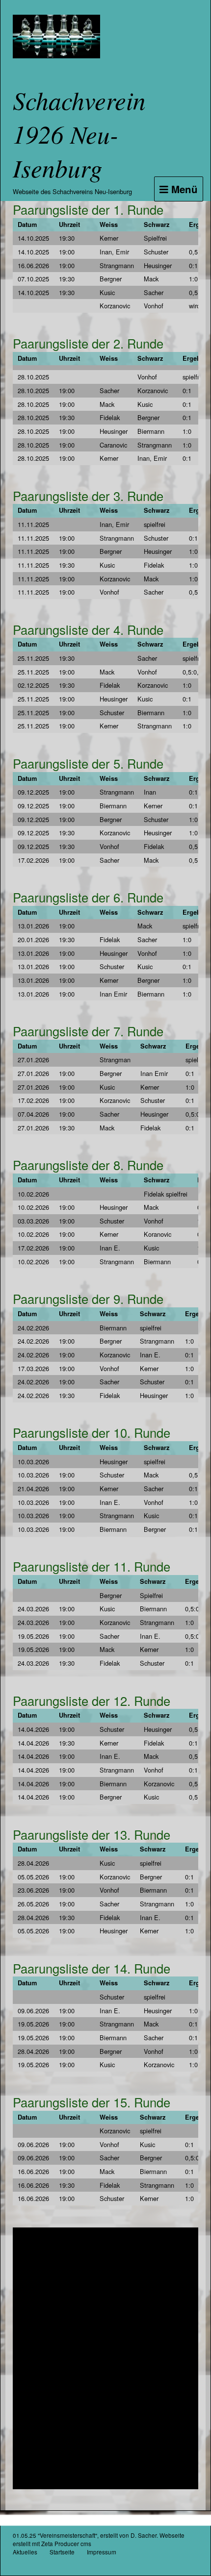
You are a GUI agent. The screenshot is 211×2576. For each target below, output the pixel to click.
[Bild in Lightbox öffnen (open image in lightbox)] (105, 2358)
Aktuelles (25, 2552)
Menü (183, 189)
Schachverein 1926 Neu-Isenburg (79, 134)
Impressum (102, 2552)
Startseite (62, 2552)
